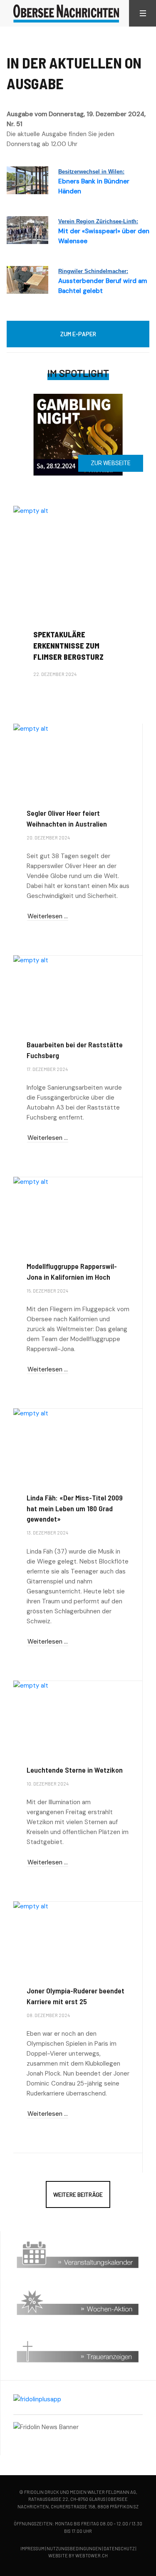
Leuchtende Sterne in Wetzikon (75, 1770)
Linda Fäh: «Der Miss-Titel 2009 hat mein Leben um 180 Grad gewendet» (75, 1508)
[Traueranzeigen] (78, 2349)
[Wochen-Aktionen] (78, 2303)
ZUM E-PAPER (78, 334)
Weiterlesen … (48, 696)
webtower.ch (92, 2555)
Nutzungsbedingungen (74, 2548)
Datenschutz (119, 2548)
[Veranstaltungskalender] (78, 2255)
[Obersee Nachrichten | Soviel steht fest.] (66, 13)
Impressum (32, 2548)
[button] (142, 13)
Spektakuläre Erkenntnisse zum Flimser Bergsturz (68, 646)
